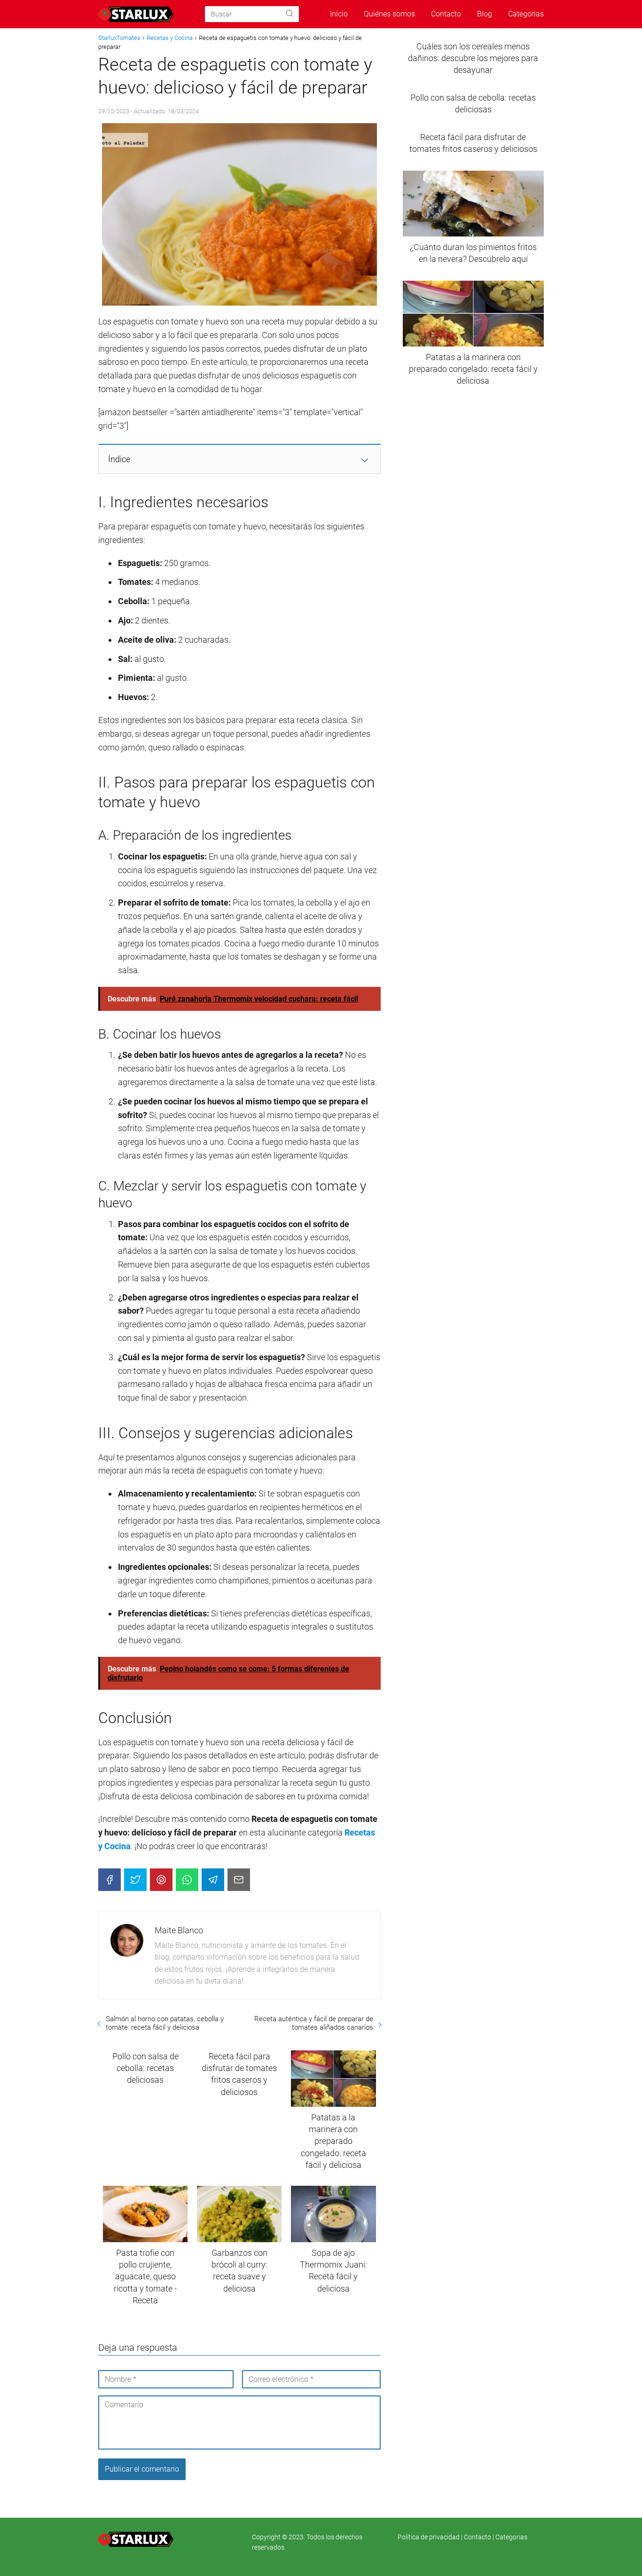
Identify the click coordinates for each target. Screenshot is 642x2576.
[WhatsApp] (187, 1880)
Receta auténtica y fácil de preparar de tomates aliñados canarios (313, 2023)
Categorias (511, 2537)
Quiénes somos (389, 14)
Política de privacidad (429, 2537)
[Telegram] (213, 1880)
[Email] (239, 1880)
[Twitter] (135, 1880)
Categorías (526, 14)
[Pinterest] (161, 1880)
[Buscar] (290, 14)
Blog (485, 14)
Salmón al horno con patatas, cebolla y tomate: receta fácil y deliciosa (165, 2023)
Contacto (446, 14)
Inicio (339, 14)
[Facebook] (110, 1880)
